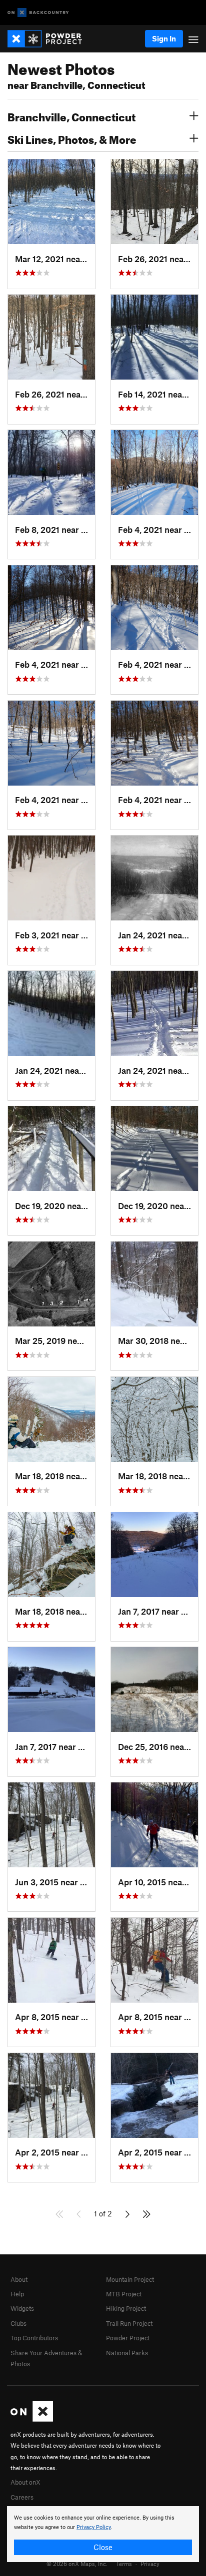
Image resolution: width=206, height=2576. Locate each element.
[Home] (50, 39)
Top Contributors (34, 2338)
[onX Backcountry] (38, 13)
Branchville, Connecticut (71, 116)
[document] (103, 2534)
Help (17, 2294)
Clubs (18, 2323)
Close (103, 2547)
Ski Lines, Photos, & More (72, 138)
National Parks (127, 2353)
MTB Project (124, 2294)
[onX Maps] (32, 2419)
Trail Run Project (129, 2323)
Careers (22, 2497)
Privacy (150, 2564)
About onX (25, 2482)
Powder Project (128, 2338)
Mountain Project (130, 2279)
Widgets (22, 2308)
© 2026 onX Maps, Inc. (77, 2564)
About (19, 2279)
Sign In (164, 38)
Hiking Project (126, 2308)
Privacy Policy (94, 2527)
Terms (124, 2564)
